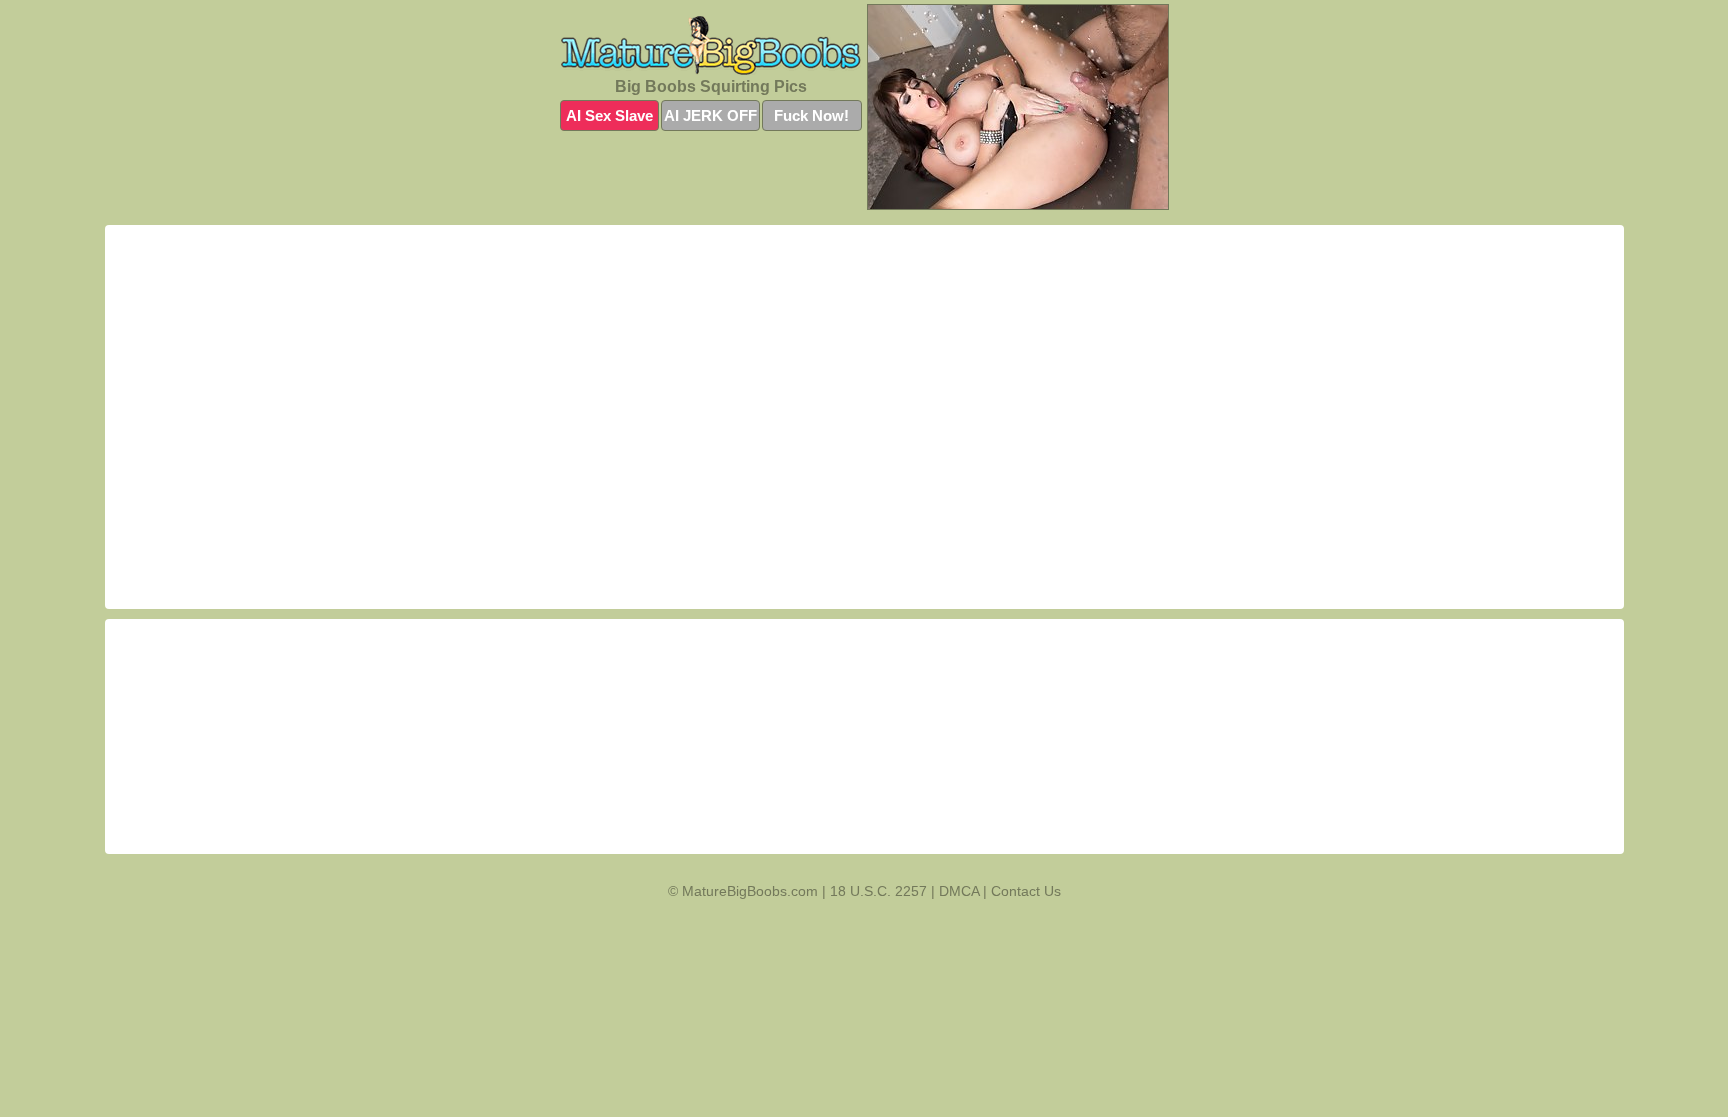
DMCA (959, 891)
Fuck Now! (811, 115)
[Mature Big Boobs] (711, 45)
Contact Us (1026, 891)
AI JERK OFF (710, 115)
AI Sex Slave (609, 115)
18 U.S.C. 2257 (878, 891)
